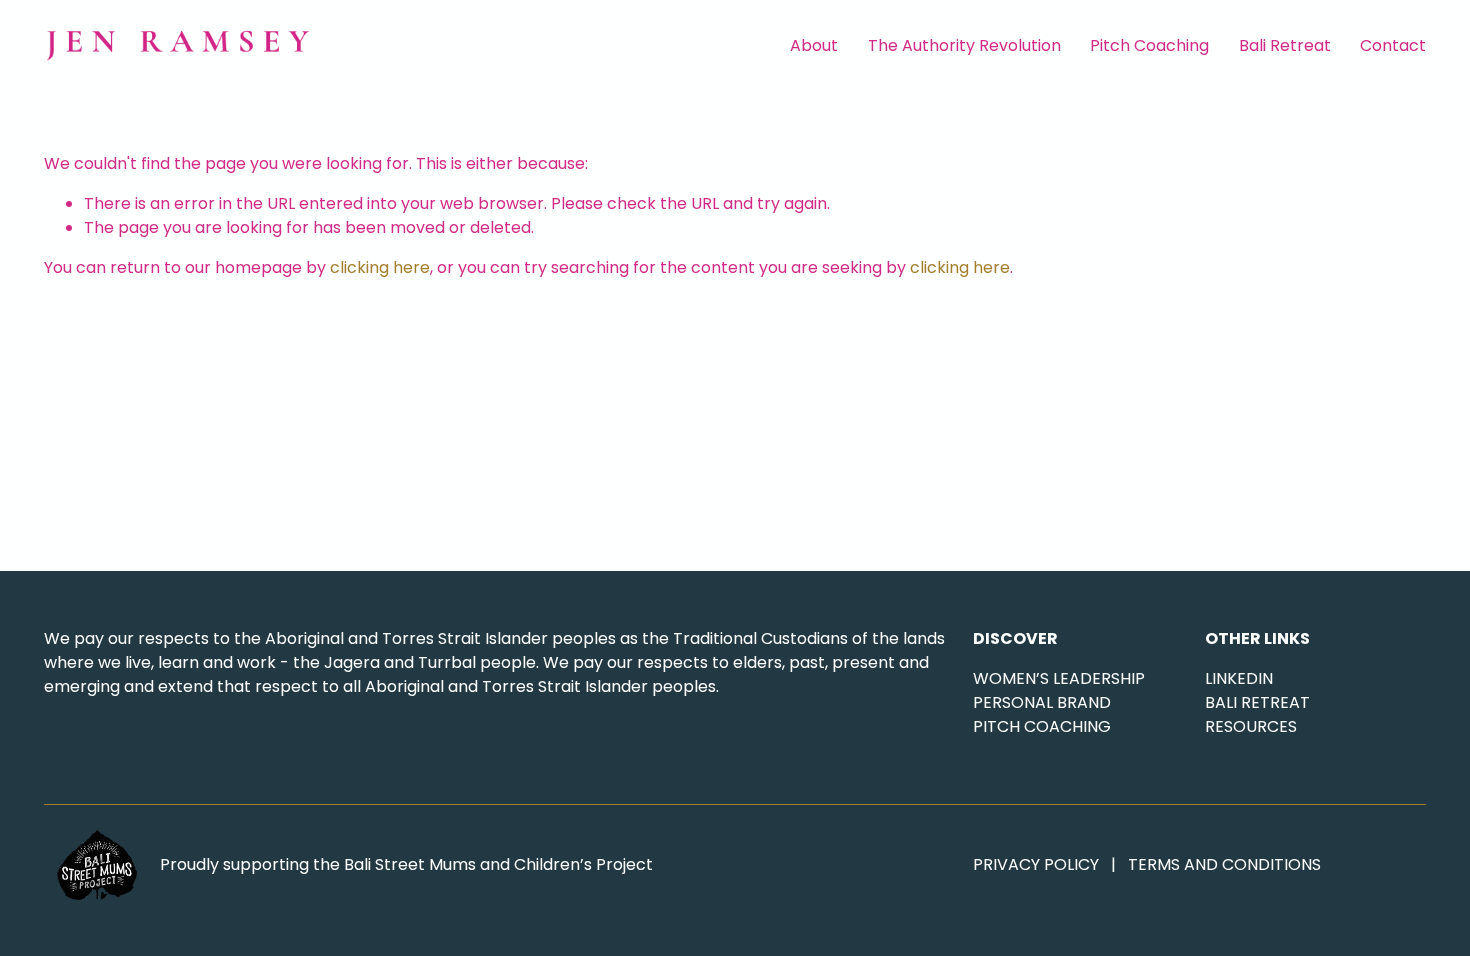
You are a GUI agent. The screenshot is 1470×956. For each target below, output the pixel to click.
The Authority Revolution (964, 45)
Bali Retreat (1285, 45)
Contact (1393, 45)
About (814, 45)
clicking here (380, 267)
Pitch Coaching (1149, 45)
